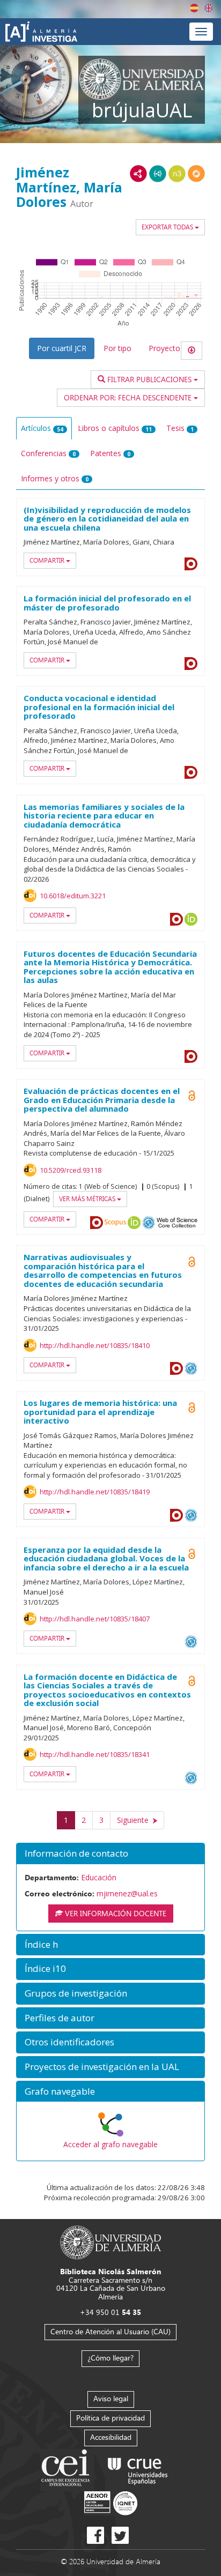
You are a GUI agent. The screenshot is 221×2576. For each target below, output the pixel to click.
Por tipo (117, 348)
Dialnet (191, 564)
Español (194, 8)
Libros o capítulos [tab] (115, 428)
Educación (99, 1877)
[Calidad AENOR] (111, 2502)
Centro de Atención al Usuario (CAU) (110, 2331)
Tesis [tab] (180, 428)
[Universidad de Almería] (111, 2242)
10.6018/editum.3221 (73, 896)
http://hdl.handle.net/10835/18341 (95, 1754)
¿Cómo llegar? (110, 2358)
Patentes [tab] (110, 453)
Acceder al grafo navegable (110, 2144)
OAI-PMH (149, 1223)
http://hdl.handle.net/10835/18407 (95, 1619)
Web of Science (177, 1223)
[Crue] (138, 2469)
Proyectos (166, 348)
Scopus (115, 1223)
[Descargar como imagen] (191, 351)
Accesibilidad (111, 2437)
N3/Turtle (177, 174)
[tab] (110, 1854)
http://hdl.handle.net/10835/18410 (95, 1345)
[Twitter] (120, 2535)
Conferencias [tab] (48, 453)
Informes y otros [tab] (55, 478)
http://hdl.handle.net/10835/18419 (95, 1492)
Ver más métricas (88, 1199)
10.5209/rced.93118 (71, 1170)
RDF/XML (138, 174)
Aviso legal (111, 2398)
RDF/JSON (196, 174)
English (209, 8)
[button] (110, 1854)
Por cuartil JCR (62, 348)
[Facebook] (95, 2535)
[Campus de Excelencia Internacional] (67, 2469)
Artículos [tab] (42, 428)
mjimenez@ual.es (127, 1893)
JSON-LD (158, 174)
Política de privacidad (110, 2418)
